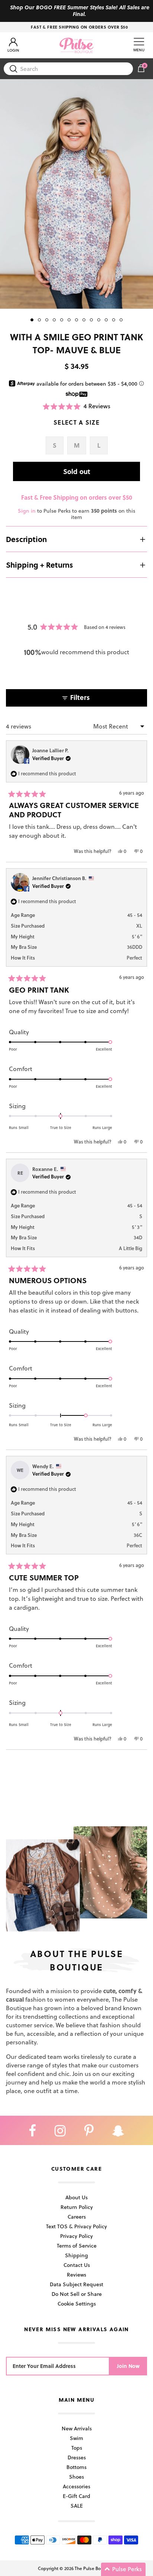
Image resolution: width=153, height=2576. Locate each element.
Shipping (76, 2255)
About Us (76, 2197)
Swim (76, 2438)
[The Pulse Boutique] (76, 45)
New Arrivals (77, 2428)
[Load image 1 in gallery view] (76, 194)
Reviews (76, 2275)
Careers (77, 2217)
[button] (76, 406)
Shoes (76, 2477)
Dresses (77, 2457)
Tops (77, 2448)
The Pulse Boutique (94, 2568)
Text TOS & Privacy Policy (76, 2226)
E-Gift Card (76, 2496)
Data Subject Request (76, 2284)
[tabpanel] (76, 194)
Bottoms (76, 2467)
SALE (77, 2506)
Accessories (76, 2486)
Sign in (27, 511)
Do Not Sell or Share (77, 2294)
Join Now (128, 2366)
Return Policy (77, 2207)
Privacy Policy (76, 2236)
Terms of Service (77, 2246)
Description (26, 539)
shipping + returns (40, 565)
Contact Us (77, 2265)
